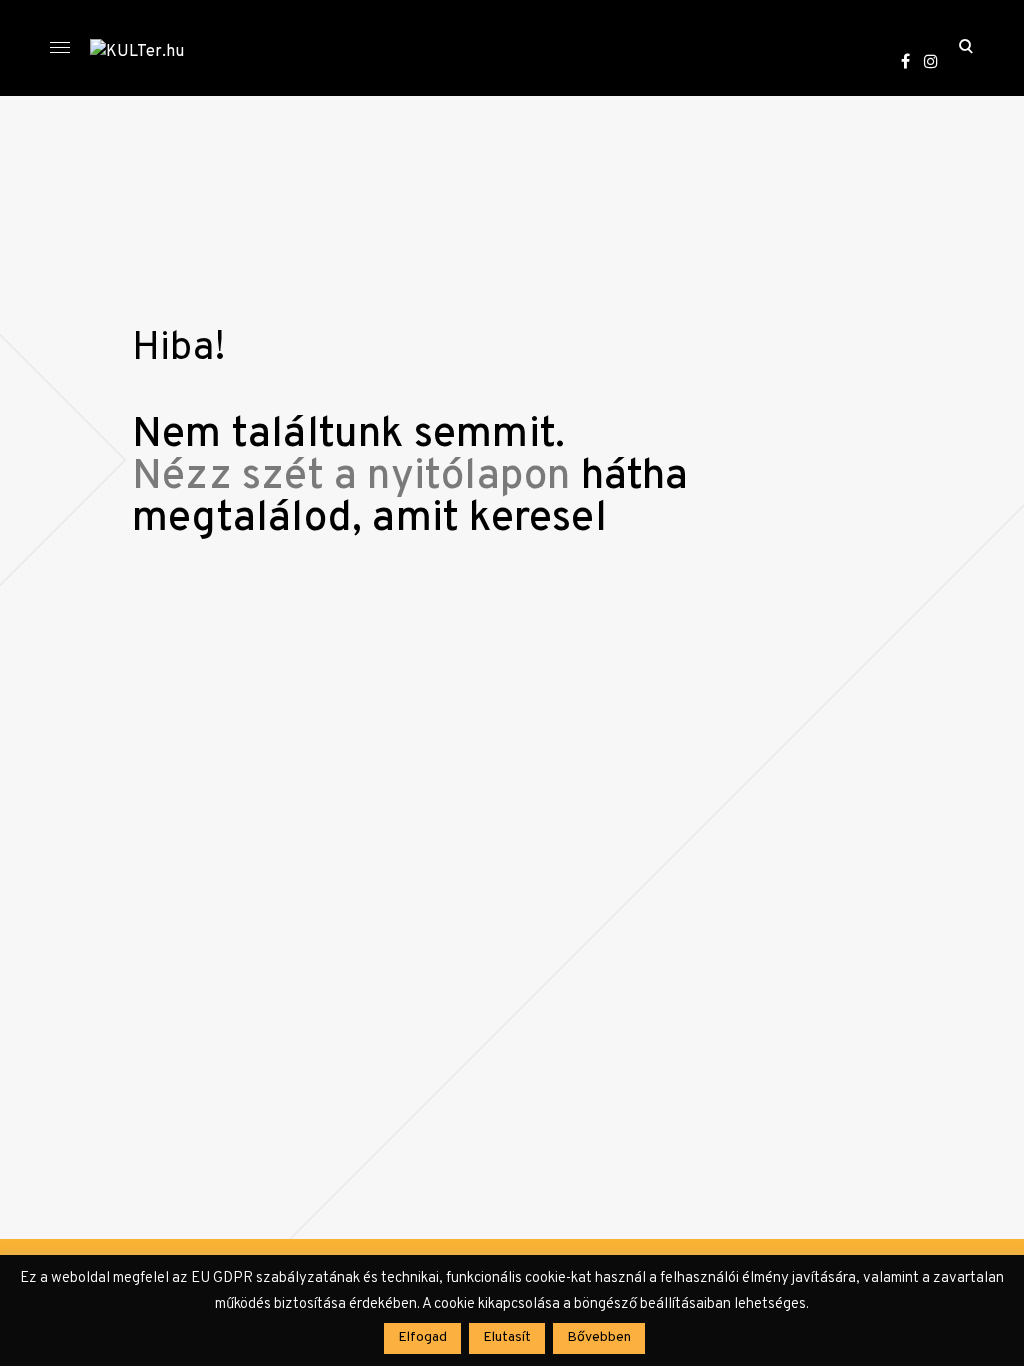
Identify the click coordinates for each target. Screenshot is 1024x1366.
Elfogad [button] (422, 1337)
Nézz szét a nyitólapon (351, 477)
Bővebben (599, 1337)
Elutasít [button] (507, 1337)
